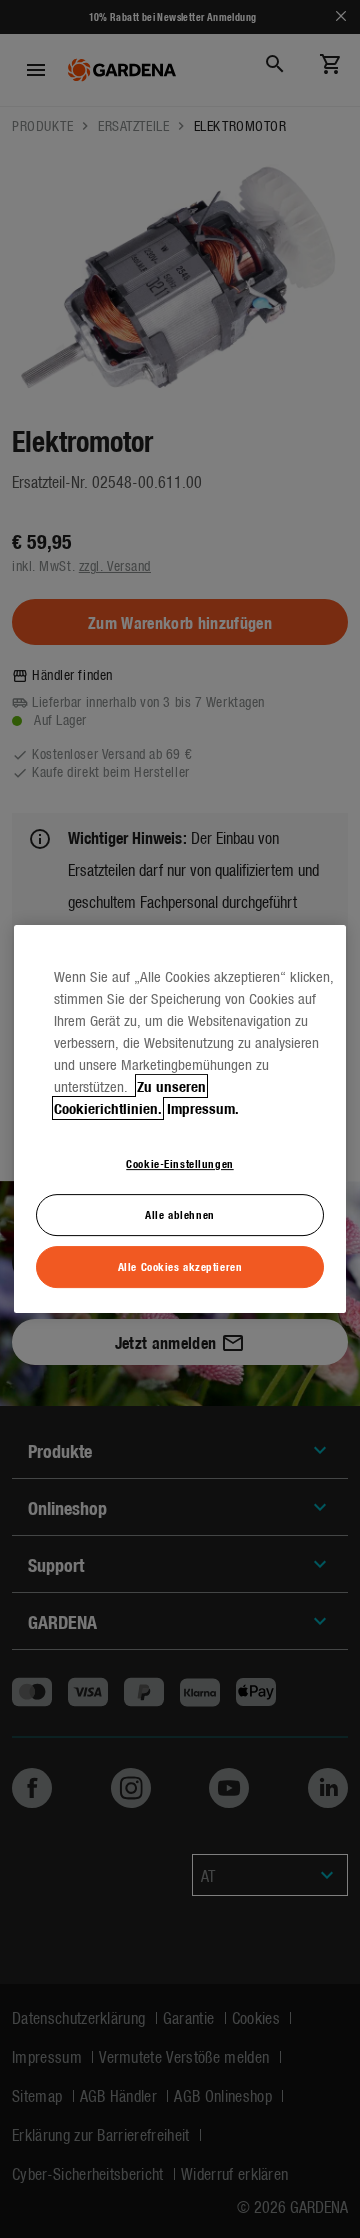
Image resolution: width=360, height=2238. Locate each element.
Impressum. (203, 1108)
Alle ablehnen (179, 1214)
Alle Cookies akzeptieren (180, 1266)
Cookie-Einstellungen (179, 1163)
